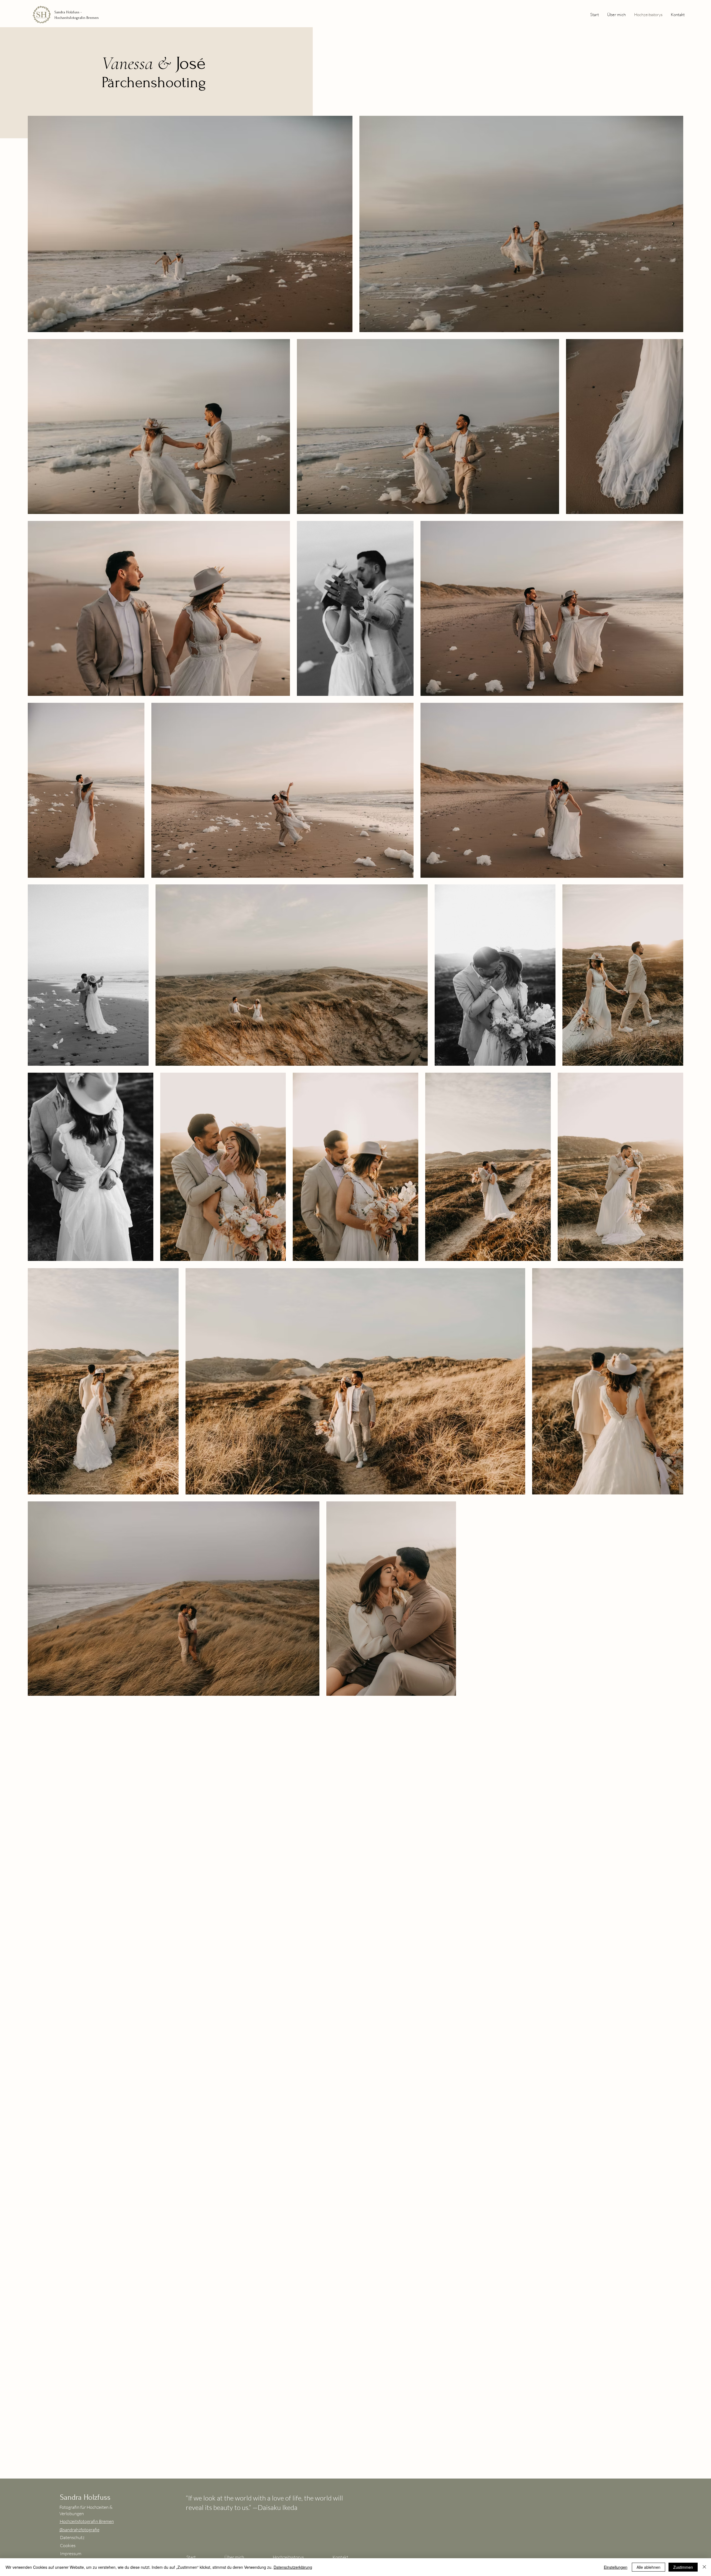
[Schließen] (704, 2567)
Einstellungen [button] (616, 2567)
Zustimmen (683, 2567)
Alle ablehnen (649, 2567)
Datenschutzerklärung (293, 2567)
